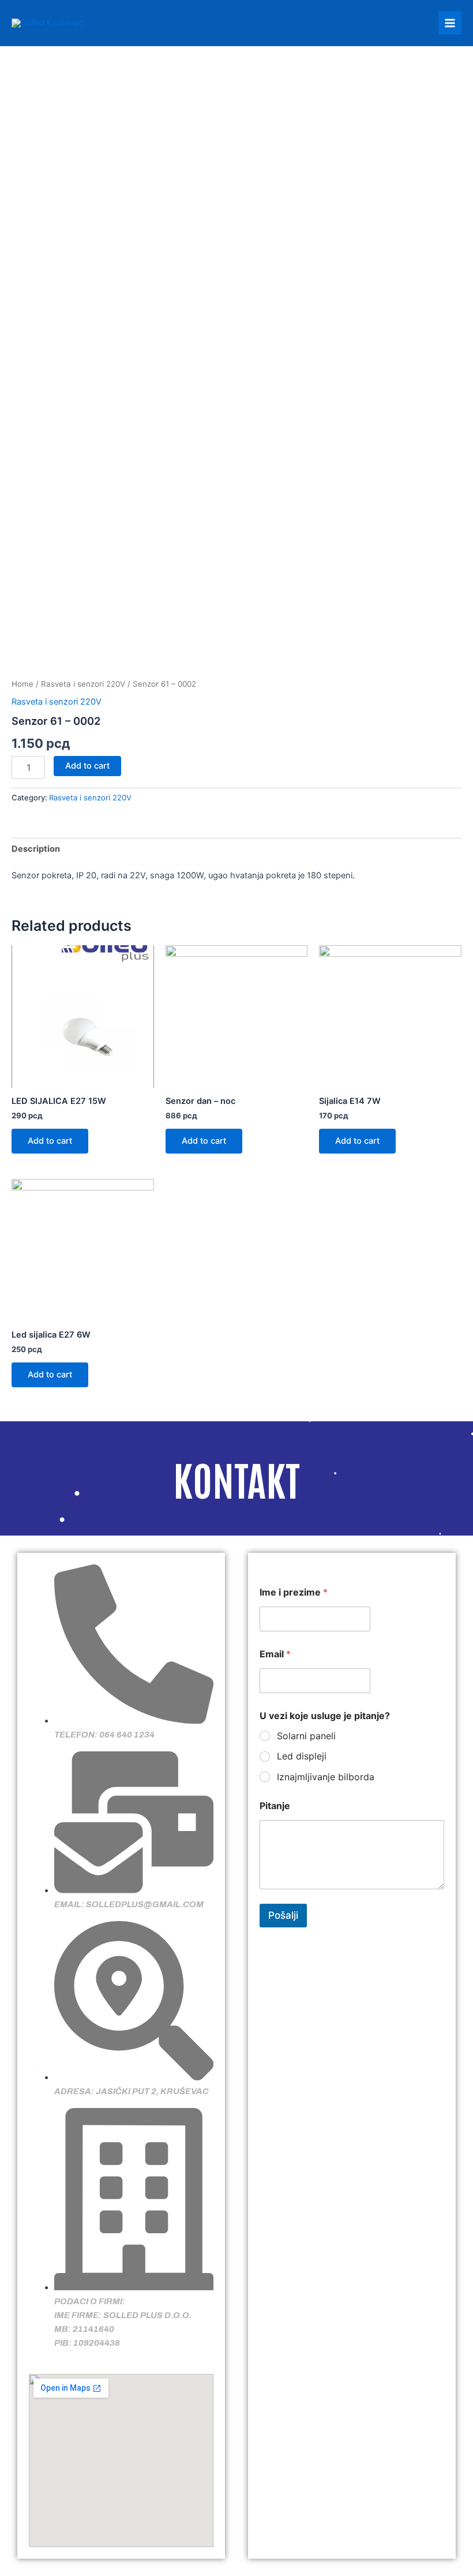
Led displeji (302, 1756)
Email (275, 1654)
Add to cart (87, 766)
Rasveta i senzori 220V (83, 684)
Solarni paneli (306, 1736)
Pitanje (275, 1806)
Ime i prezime (294, 1592)
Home (22, 684)
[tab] (36, 849)
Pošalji (283, 1915)
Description (36, 849)
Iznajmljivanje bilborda (326, 1777)
